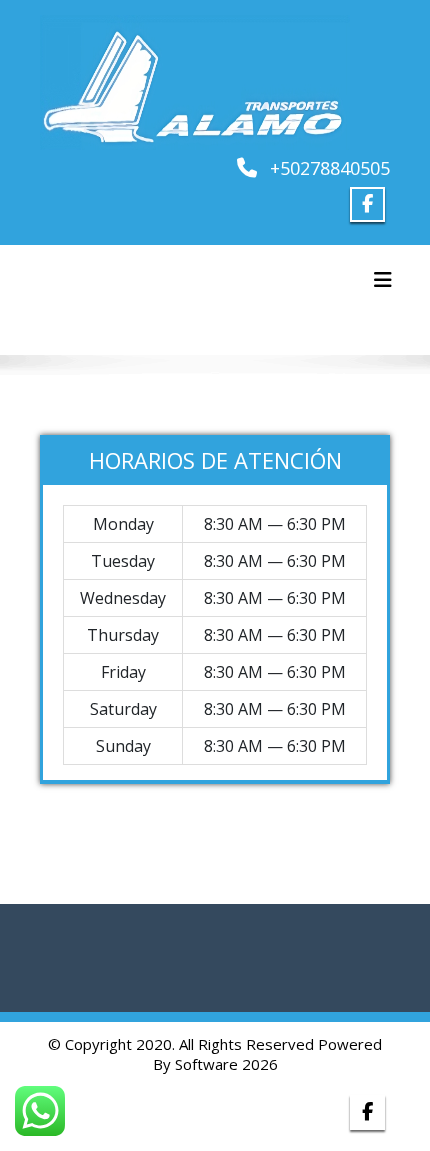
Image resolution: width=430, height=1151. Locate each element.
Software (206, 1064)
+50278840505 (330, 168)
